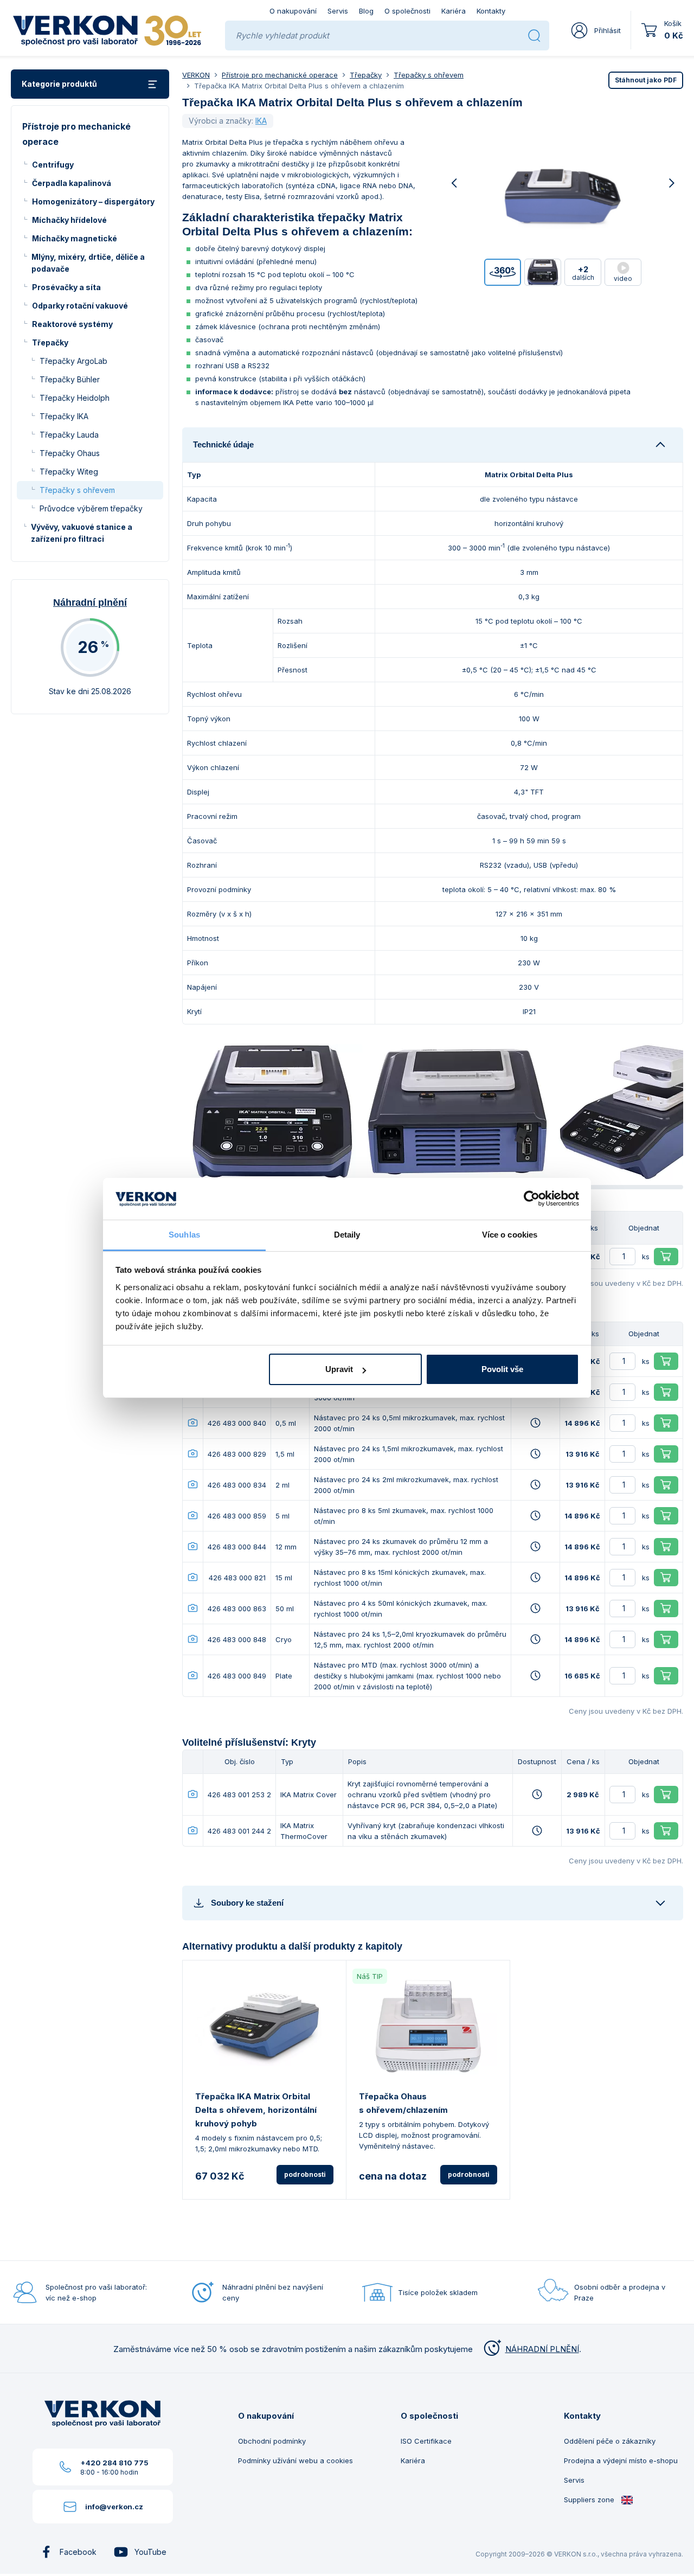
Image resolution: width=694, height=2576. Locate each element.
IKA (261, 121)
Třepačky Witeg (69, 472)
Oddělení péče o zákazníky (610, 2441)
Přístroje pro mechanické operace (280, 75)
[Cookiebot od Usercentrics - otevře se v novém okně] (532, 1199)
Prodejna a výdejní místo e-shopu (621, 2460)
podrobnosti (305, 2174)
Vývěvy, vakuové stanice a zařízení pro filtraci (82, 533)
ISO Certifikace (426, 2441)
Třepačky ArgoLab (73, 361)
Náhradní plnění (90, 603)
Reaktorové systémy (72, 324)
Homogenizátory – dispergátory (93, 201)
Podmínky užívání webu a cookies (295, 2460)
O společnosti (407, 11)
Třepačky (50, 342)
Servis (338, 11)
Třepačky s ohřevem (77, 490)
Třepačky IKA (64, 416)
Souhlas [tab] (184, 1235)
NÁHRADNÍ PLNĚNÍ (542, 2349)
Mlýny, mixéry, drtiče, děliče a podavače (88, 263)
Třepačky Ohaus (70, 453)
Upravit (339, 1369)
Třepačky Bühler (70, 379)
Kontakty (491, 11)
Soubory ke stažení (247, 1903)
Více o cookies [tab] (510, 1235)
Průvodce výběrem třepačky (91, 508)
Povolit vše (502, 1369)
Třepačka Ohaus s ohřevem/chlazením (403, 2103)
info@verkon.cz (114, 2507)
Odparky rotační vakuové (80, 306)
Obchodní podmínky (272, 2441)
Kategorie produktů (59, 84)
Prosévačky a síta (66, 287)
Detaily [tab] (347, 1235)
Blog (366, 11)
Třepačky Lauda (69, 435)
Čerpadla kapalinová (72, 183)
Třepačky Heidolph (75, 398)
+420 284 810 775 (114, 2463)
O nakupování (293, 11)
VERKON (196, 75)
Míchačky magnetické (75, 238)
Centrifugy (53, 165)
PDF (646, 80)
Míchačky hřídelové (69, 220)
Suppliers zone (590, 2500)
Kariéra (454, 11)
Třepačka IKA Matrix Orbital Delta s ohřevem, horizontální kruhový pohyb (256, 2110)
